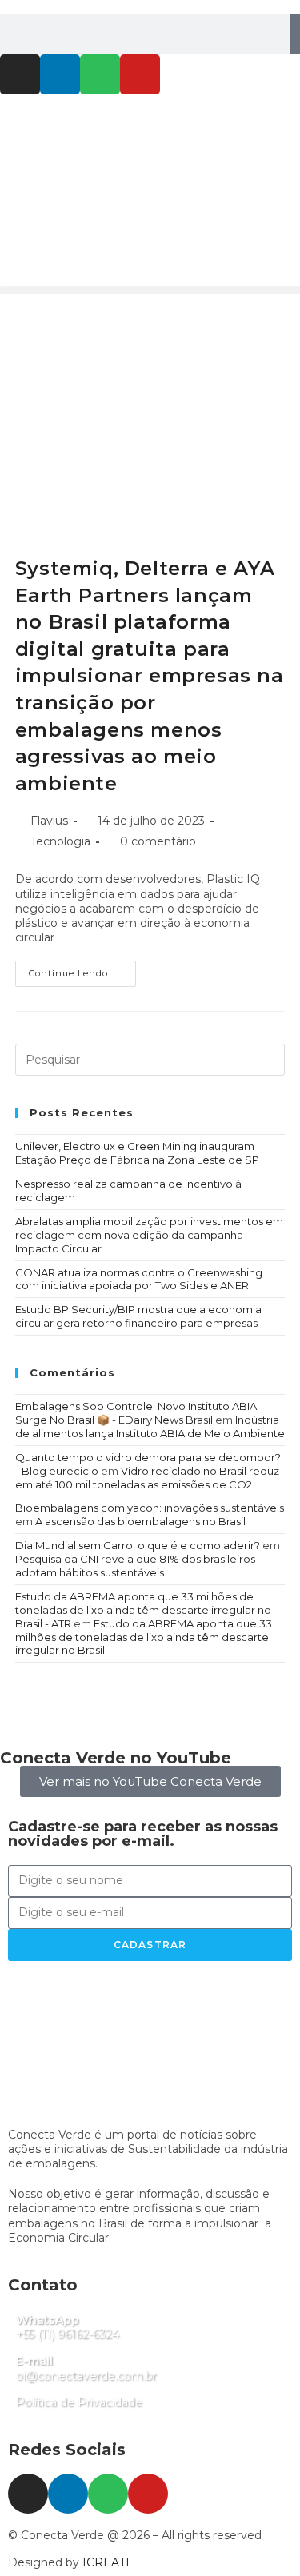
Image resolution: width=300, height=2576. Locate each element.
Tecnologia (60, 841)
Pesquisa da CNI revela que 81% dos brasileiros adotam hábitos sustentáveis (135, 1566)
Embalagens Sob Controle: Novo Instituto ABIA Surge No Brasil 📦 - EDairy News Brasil (136, 1413)
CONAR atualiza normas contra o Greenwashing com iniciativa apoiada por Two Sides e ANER (139, 1279)
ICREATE (108, 2562)
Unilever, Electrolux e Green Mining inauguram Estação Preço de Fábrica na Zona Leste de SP (137, 1153)
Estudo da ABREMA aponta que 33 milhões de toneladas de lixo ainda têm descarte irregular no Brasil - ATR (143, 1610)
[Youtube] (140, 74)
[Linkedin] (60, 74)
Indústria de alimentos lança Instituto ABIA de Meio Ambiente (150, 1426)
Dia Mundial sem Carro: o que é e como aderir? (138, 1545)
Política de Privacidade (79, 2402)
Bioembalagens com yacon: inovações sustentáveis (150, 1508)
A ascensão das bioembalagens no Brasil (140, 1521)
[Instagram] (20, 74)
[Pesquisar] (295, 34)
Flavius (49, 821)
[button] (150, 290)
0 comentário (158, 841)
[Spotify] (100, 74)
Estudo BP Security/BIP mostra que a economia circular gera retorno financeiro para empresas (138, 1316)
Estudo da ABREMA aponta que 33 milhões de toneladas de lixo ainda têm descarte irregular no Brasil (144, 1637)
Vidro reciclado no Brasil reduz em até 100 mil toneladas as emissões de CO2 (147, 1478)
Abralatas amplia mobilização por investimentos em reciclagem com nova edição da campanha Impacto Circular (149, 1235)
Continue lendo (82, 970)
